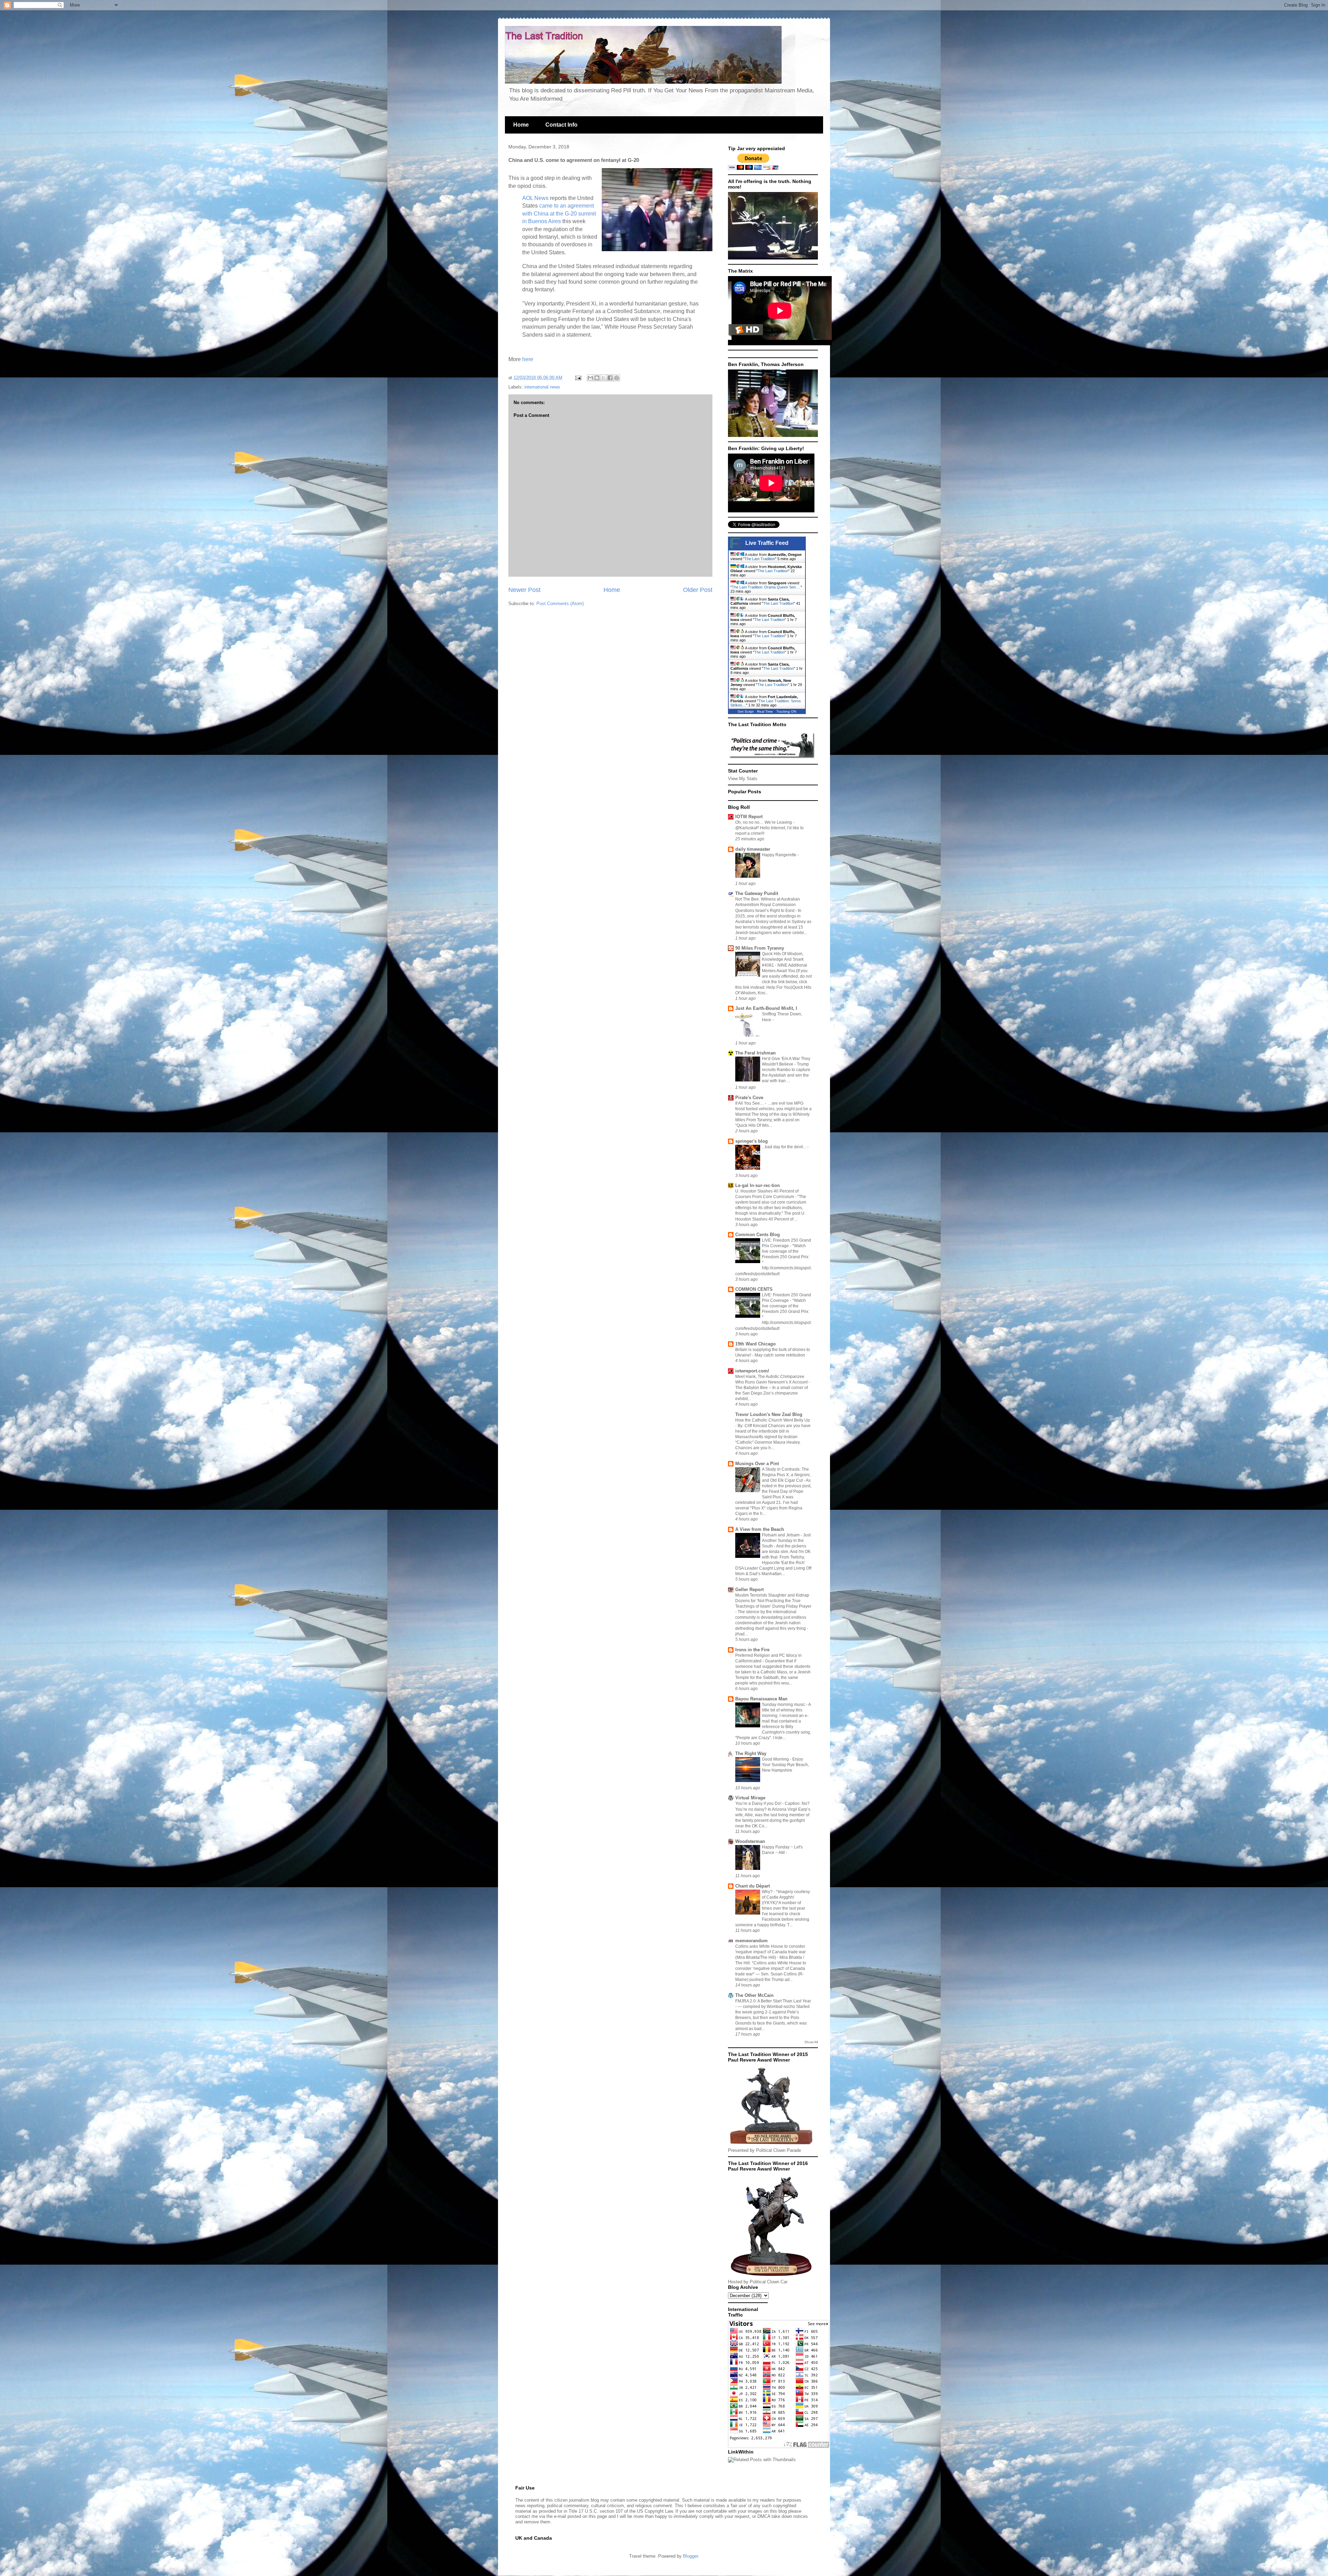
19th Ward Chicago (755, 1344)
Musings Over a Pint (757, 1464)
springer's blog (751, 1141)
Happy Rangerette (780, 855)
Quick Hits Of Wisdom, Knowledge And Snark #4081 (783, 959)
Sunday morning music (784, 1705)
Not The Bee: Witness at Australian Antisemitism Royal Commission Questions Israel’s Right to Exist (768, 905)
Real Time (765, 711)
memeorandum (751, 1941)
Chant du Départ (753, 1886)
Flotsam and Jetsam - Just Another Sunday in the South (786, 1541)
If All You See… (750, 1103)
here (528, 359)
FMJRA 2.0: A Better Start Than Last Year (773, 2001)
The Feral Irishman (755, 1053)
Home (521, 125)
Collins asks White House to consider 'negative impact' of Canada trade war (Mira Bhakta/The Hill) (771, 1952)
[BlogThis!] (597, 378)
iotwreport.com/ (752, 1371)
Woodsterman (750, 1841)
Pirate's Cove (749, 1098)
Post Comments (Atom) (560, 604)
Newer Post (524, 590)
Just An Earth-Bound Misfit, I (766, 1008)
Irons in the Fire (752, 1650)
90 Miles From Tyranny (760, 948)
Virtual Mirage (750, 1798)
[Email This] (590, 378)
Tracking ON (786, 711)
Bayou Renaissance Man (761, 1699)
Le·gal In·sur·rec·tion (758, 1185)
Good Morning (776, 1759)
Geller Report (749, 1590)
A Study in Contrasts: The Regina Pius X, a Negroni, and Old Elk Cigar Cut (786, 1475)
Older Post (698, 590)
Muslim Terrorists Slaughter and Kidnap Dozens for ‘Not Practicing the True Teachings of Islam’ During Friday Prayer (773, 1601)
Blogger (690, 2556)
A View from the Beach (760, 1529)
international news (542, 387)
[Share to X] (603, 378)
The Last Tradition (760, 559)
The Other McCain (754, 1995)
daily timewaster (753, 849)
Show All (811, 2042)
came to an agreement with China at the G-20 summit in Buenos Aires (559, 213)
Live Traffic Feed (767, 543)
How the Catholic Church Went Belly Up (773, 1420)
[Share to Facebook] (610, 378)
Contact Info (561, 125)
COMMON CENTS (754, 1289)
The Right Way (751, 1753)
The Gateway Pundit (757, 893)
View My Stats (743, 779)
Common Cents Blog (758, 1235)
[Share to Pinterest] (617, 378)
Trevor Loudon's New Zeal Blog (769, 1414)
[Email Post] (578, 378)
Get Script (746, 711)
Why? (768, 1892)
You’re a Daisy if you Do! (759, 1803)
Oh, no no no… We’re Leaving (764, 822)
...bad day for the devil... (785, 1147)
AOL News (535, 198)
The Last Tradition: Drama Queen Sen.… (766, 587)
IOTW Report (749, 817)
